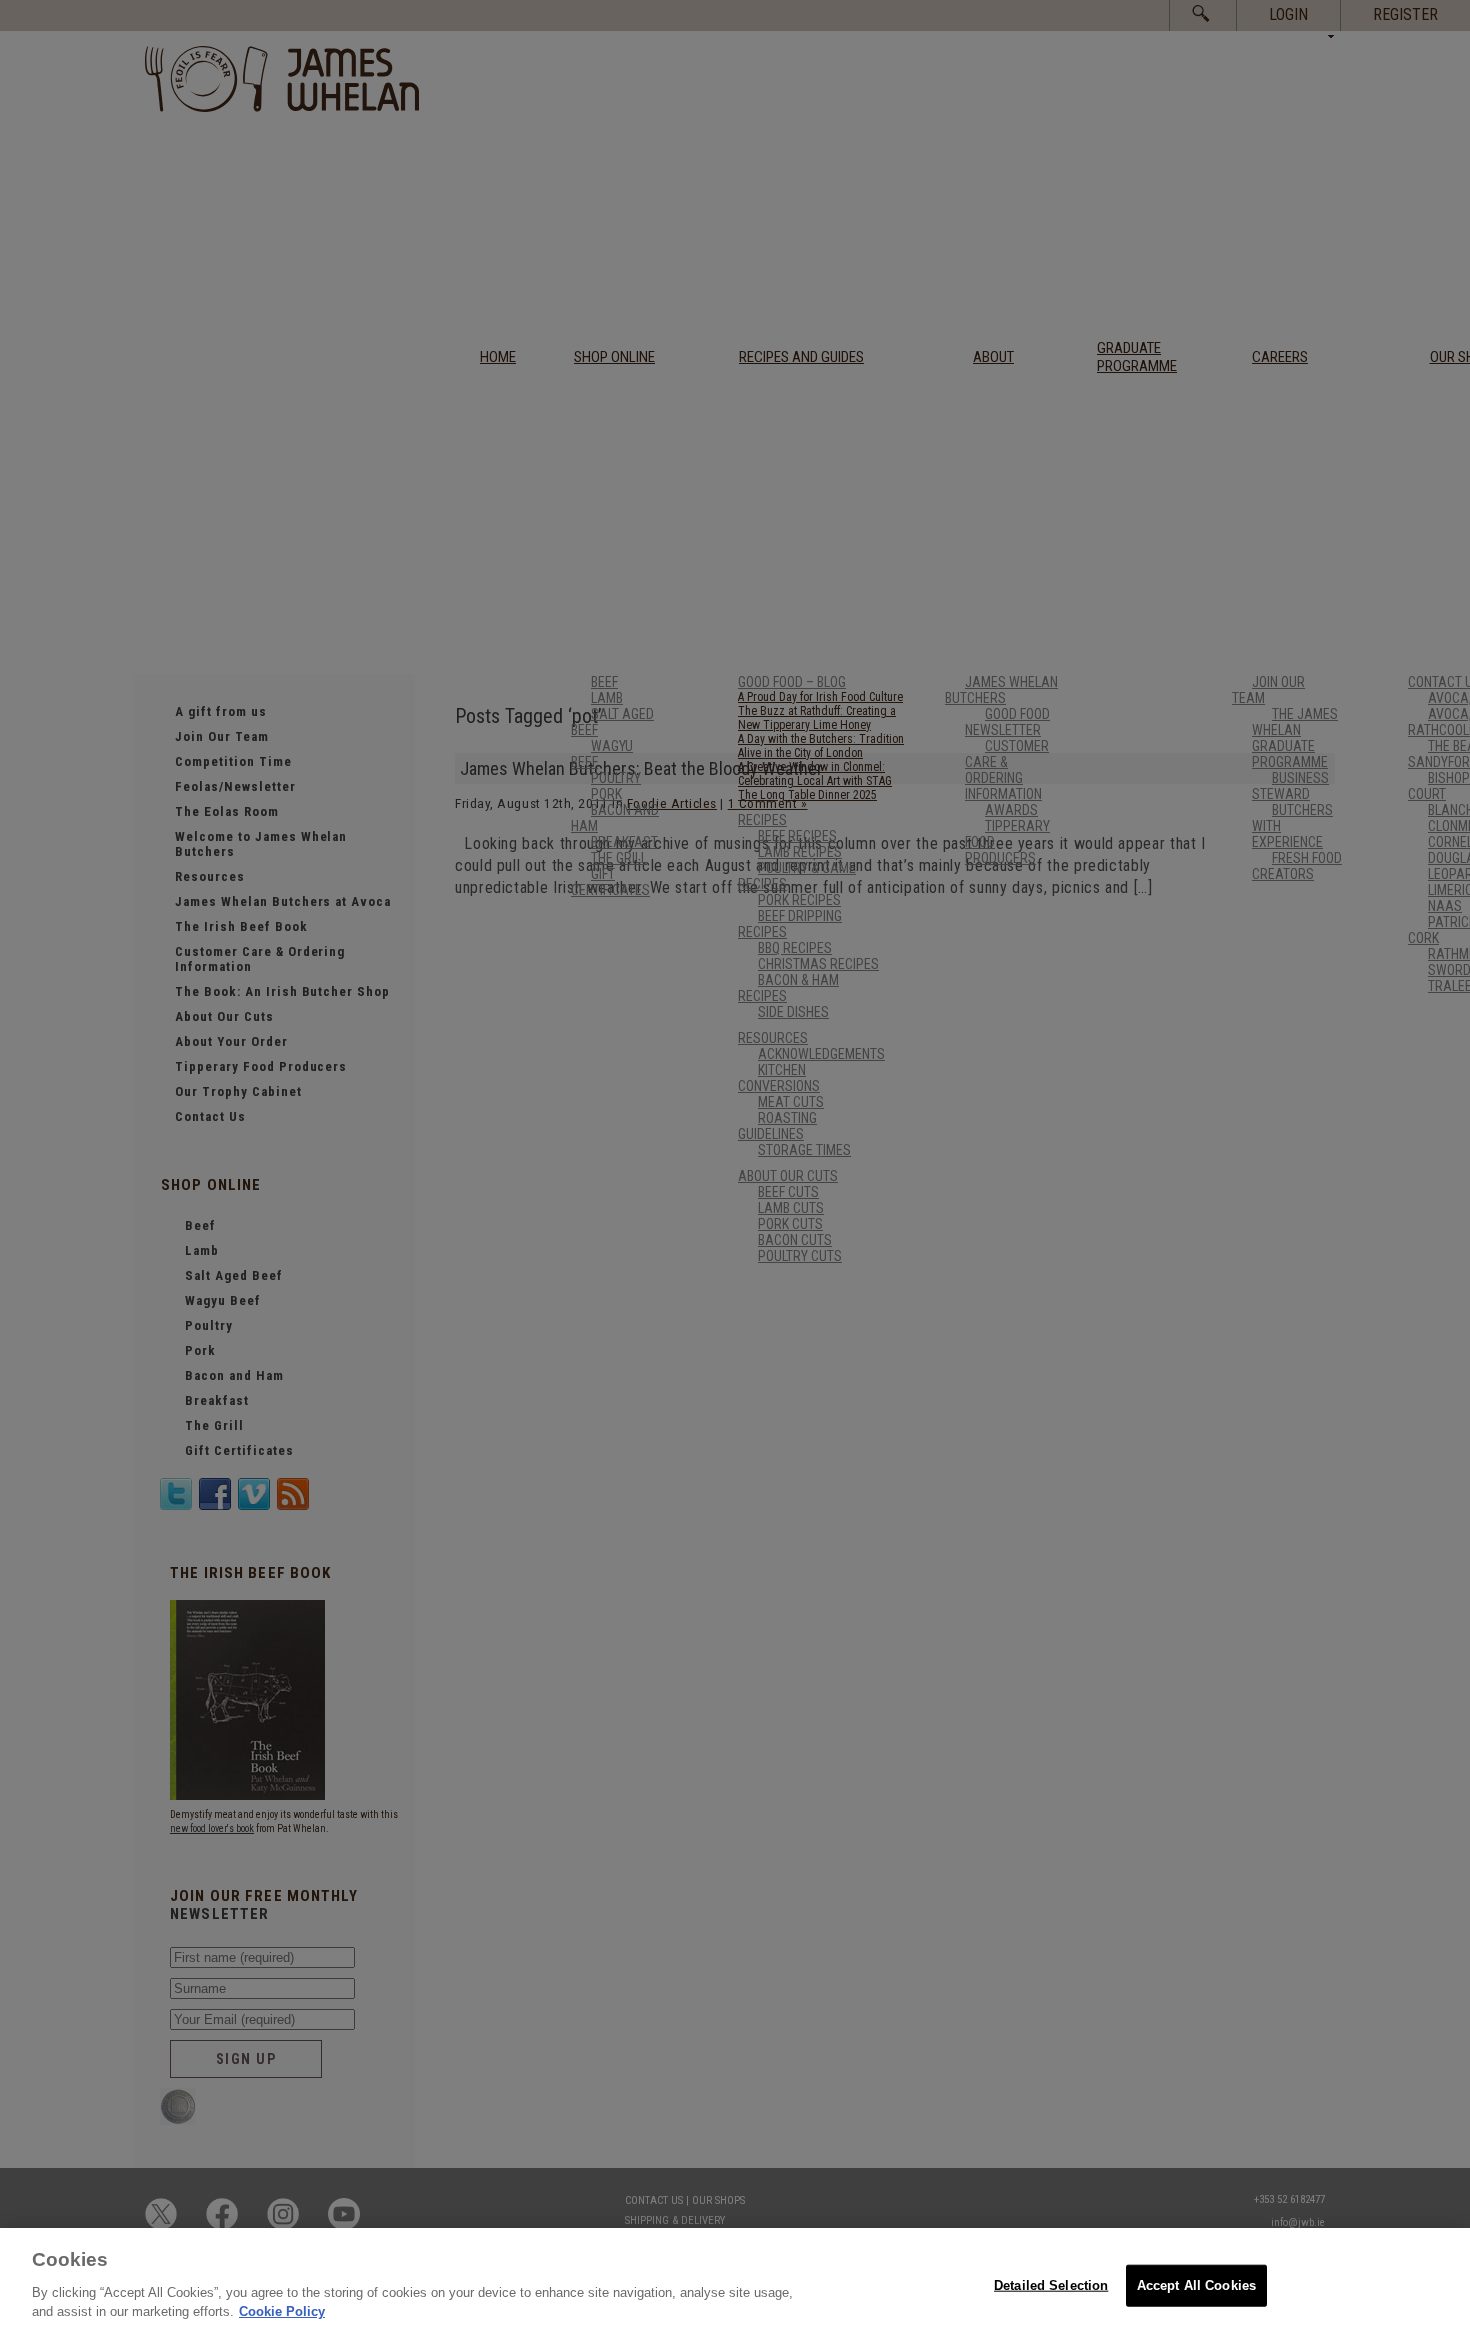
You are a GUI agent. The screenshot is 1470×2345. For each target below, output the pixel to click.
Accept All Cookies (1196, 2284)
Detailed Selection (1051, 2284)
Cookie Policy (282, 2311)
